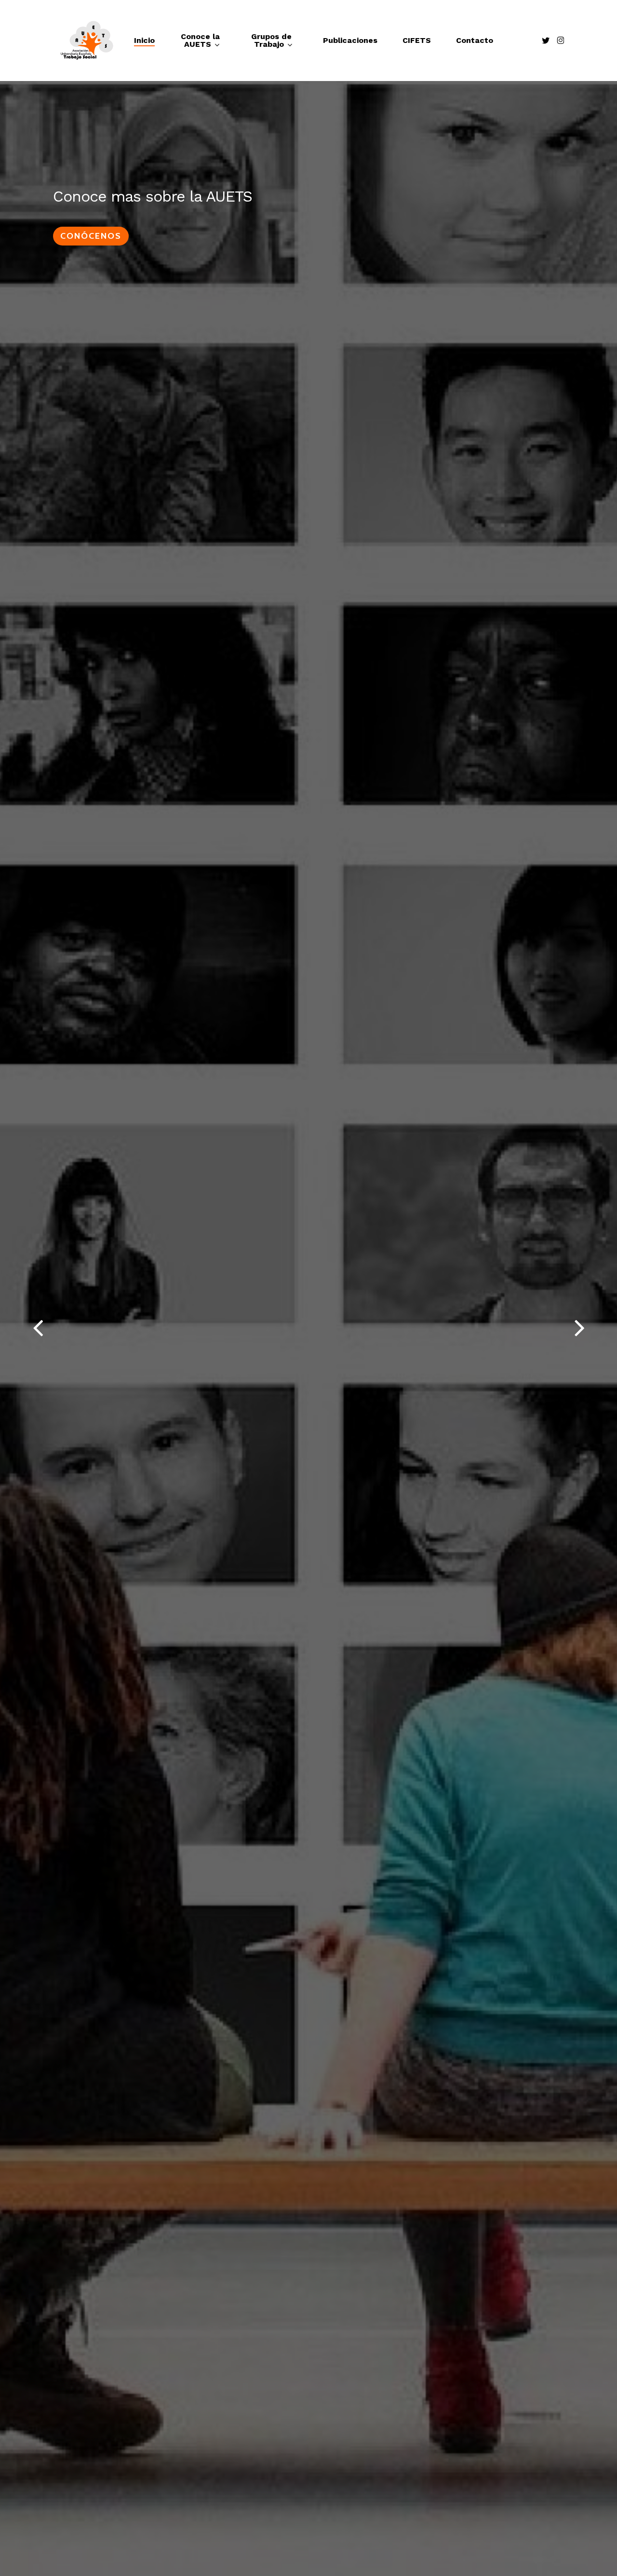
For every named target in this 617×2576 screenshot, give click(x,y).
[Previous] (19, 1328)
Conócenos (91, 236)
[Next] (598, 1328)
